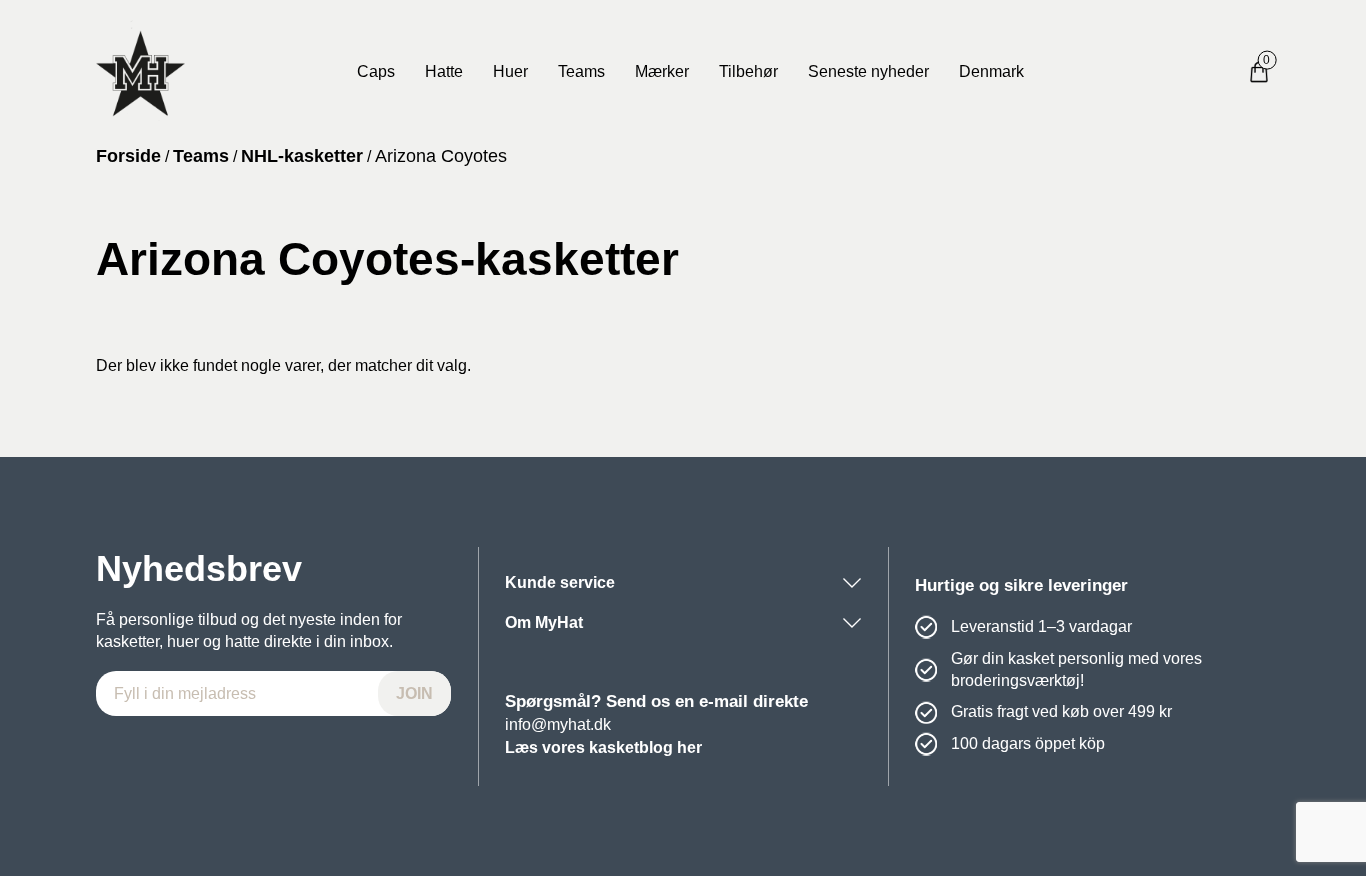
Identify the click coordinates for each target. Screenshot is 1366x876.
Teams (581, 71)
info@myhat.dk (558, 724)
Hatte (444, 71)
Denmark (991, 71)
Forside (128, 156)
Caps (376, 71)
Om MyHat (544, 622)
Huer (510, 71)
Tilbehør (748, 71)
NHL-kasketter (302, 156)
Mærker (662, 71)
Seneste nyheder (868, 71)
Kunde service (560, 582)
